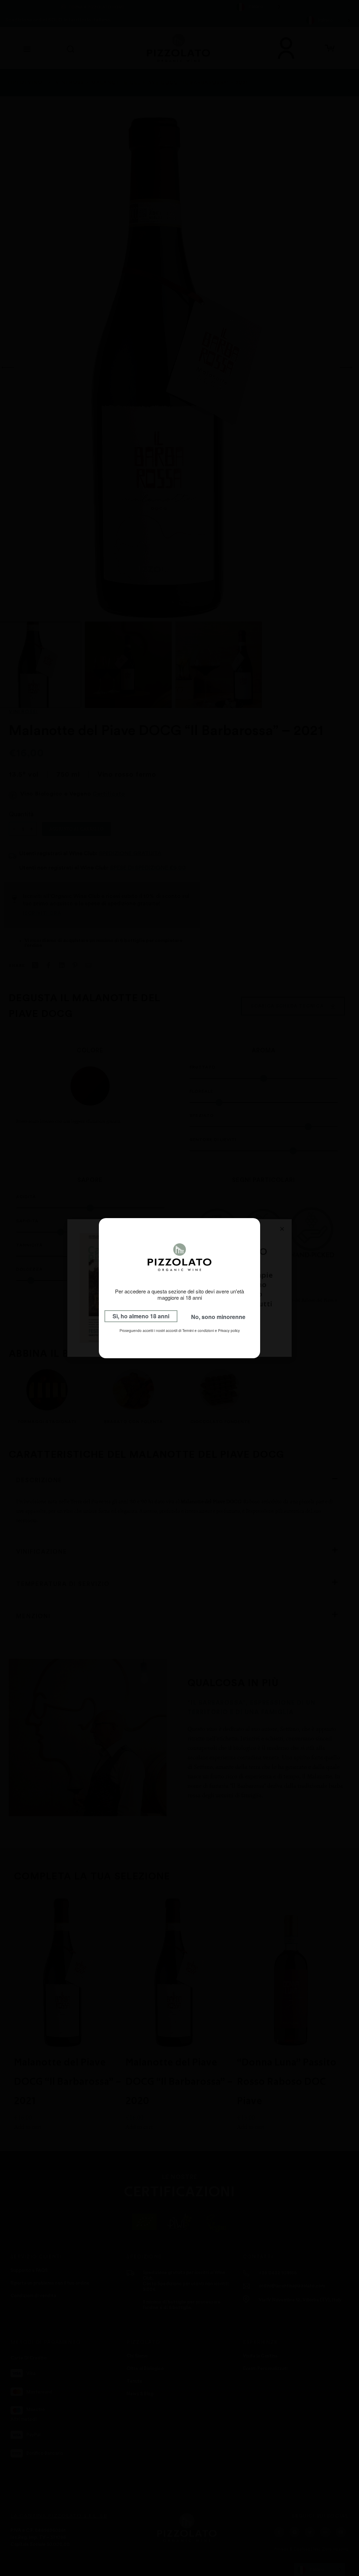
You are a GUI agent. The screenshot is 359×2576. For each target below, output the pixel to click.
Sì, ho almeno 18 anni (141, 1316)
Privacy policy (229, 1331)
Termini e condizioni (198, 1331)
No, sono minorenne (218, 1317)
